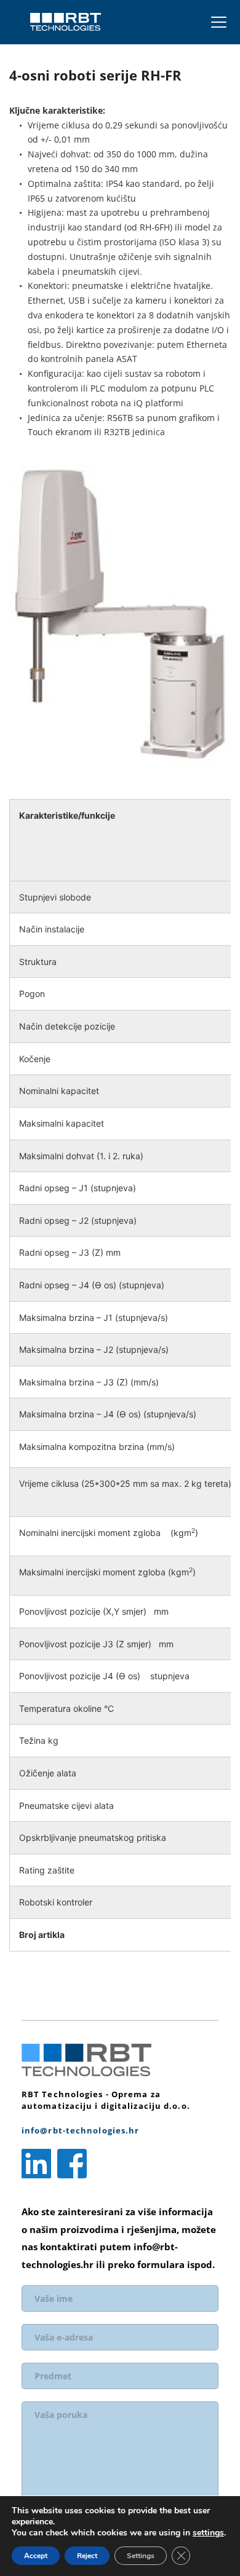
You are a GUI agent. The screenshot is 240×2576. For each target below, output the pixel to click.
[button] (219, 22)
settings (208, 2533)
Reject (87, 2556)
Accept (36, 2556)
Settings (141, 2556)
